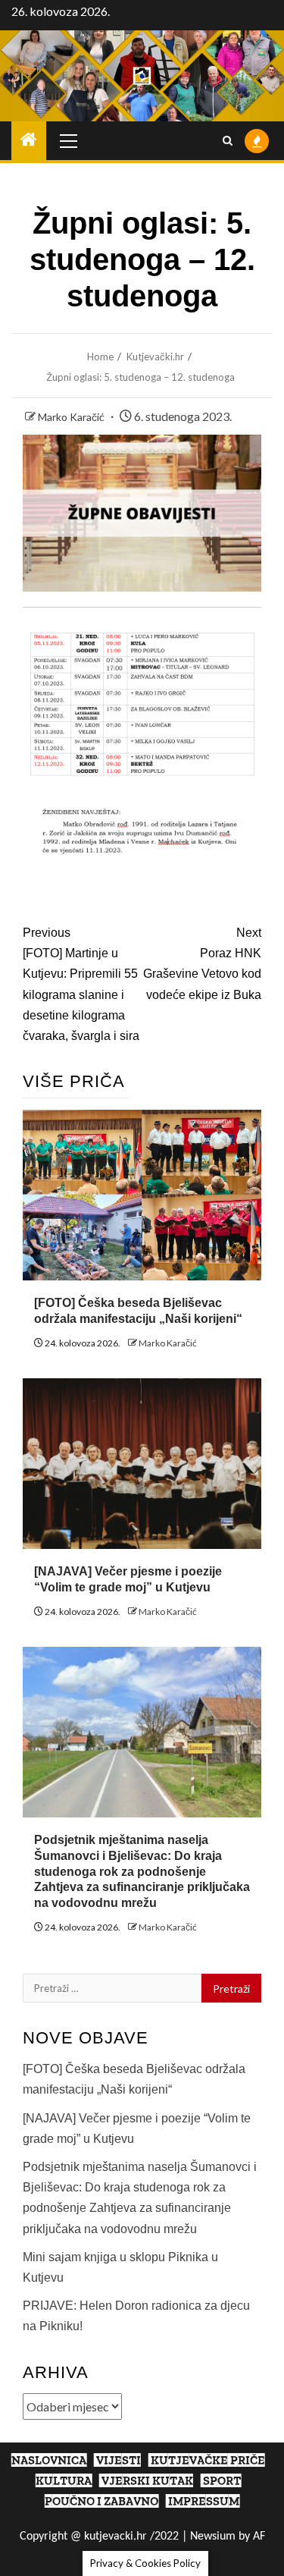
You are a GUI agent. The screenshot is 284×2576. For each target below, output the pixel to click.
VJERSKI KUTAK (147, 2481)
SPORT (222, 2481)
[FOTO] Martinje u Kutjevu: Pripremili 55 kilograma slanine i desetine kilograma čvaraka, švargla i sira (81, 984)
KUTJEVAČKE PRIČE (208, 2460)
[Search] (228, 141)
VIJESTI (119, 2460)
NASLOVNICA (49, 2460)
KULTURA (64, 2481)
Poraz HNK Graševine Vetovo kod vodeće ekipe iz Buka (202, 964)
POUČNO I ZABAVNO (101, 2501)
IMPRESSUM (204, 2501)
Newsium (213, 2537)
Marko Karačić (72, 417)
